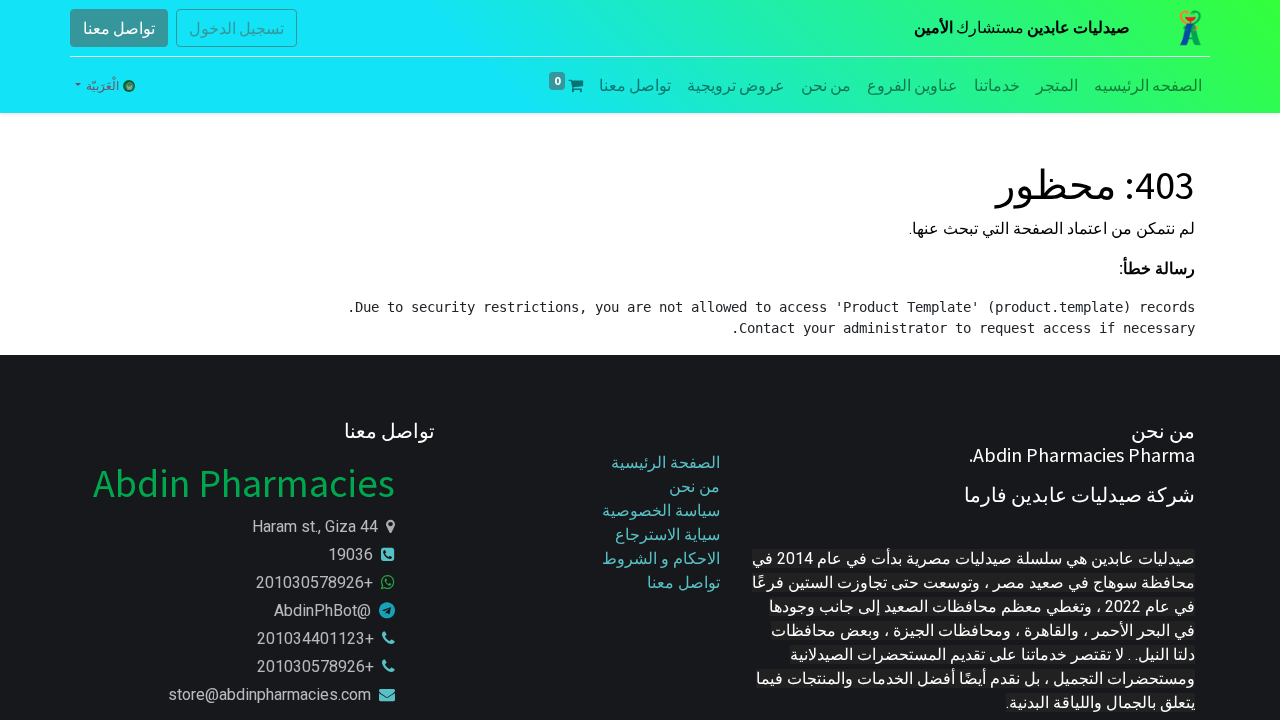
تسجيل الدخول (236, 28)
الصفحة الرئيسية (665, 462)
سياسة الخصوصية (659, 510)
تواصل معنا (119, 28)
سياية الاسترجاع (667, 534)
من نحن (694, 486)
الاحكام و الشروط (661, 558)
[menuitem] (1148, 85)
